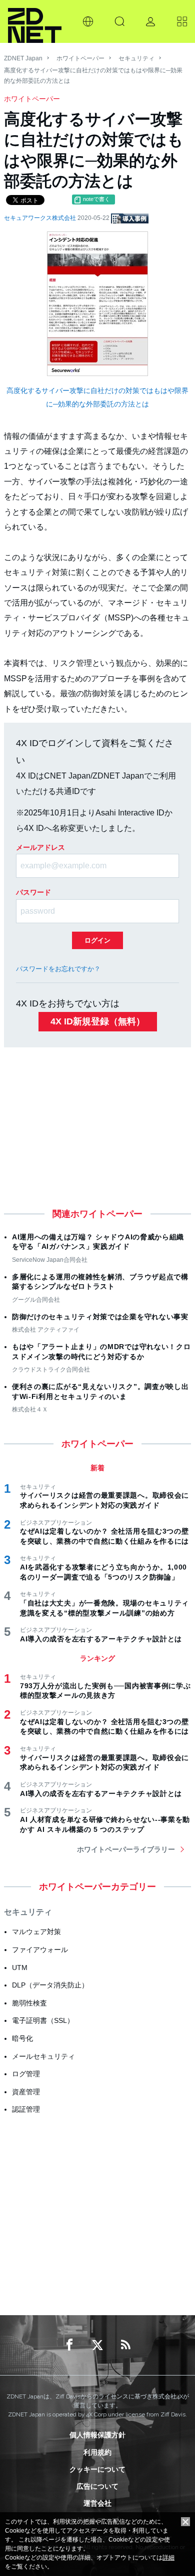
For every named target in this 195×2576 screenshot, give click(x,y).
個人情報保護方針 (97, 2435)
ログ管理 (26, 2074)
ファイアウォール (40, 1950)
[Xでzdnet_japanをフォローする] (97, 2345)
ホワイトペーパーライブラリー (126, 1849)
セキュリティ (136, 58)
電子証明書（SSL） (43, 2020)
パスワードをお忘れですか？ (58, 969)
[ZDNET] (35, 21)
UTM (20, 1968)
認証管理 (26, 2109)
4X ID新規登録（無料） (98, 1021)
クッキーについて (97, 2469)
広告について (97, 2486)
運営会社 (97, 2503)
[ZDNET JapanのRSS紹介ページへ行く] (125, 2345)
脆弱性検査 (29, 2003)
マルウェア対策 (36, 1932)
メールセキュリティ (43, 2056)
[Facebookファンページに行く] (69, 2345)
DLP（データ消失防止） (50, 1985)
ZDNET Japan (23, 58)
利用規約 (97, 2452)
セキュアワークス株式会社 (41, 218)
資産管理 (26, 2092)
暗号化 (22, 2038)
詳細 (168, 2558)
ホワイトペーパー (80, 58)
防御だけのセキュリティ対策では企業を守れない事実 (100, 1317)
